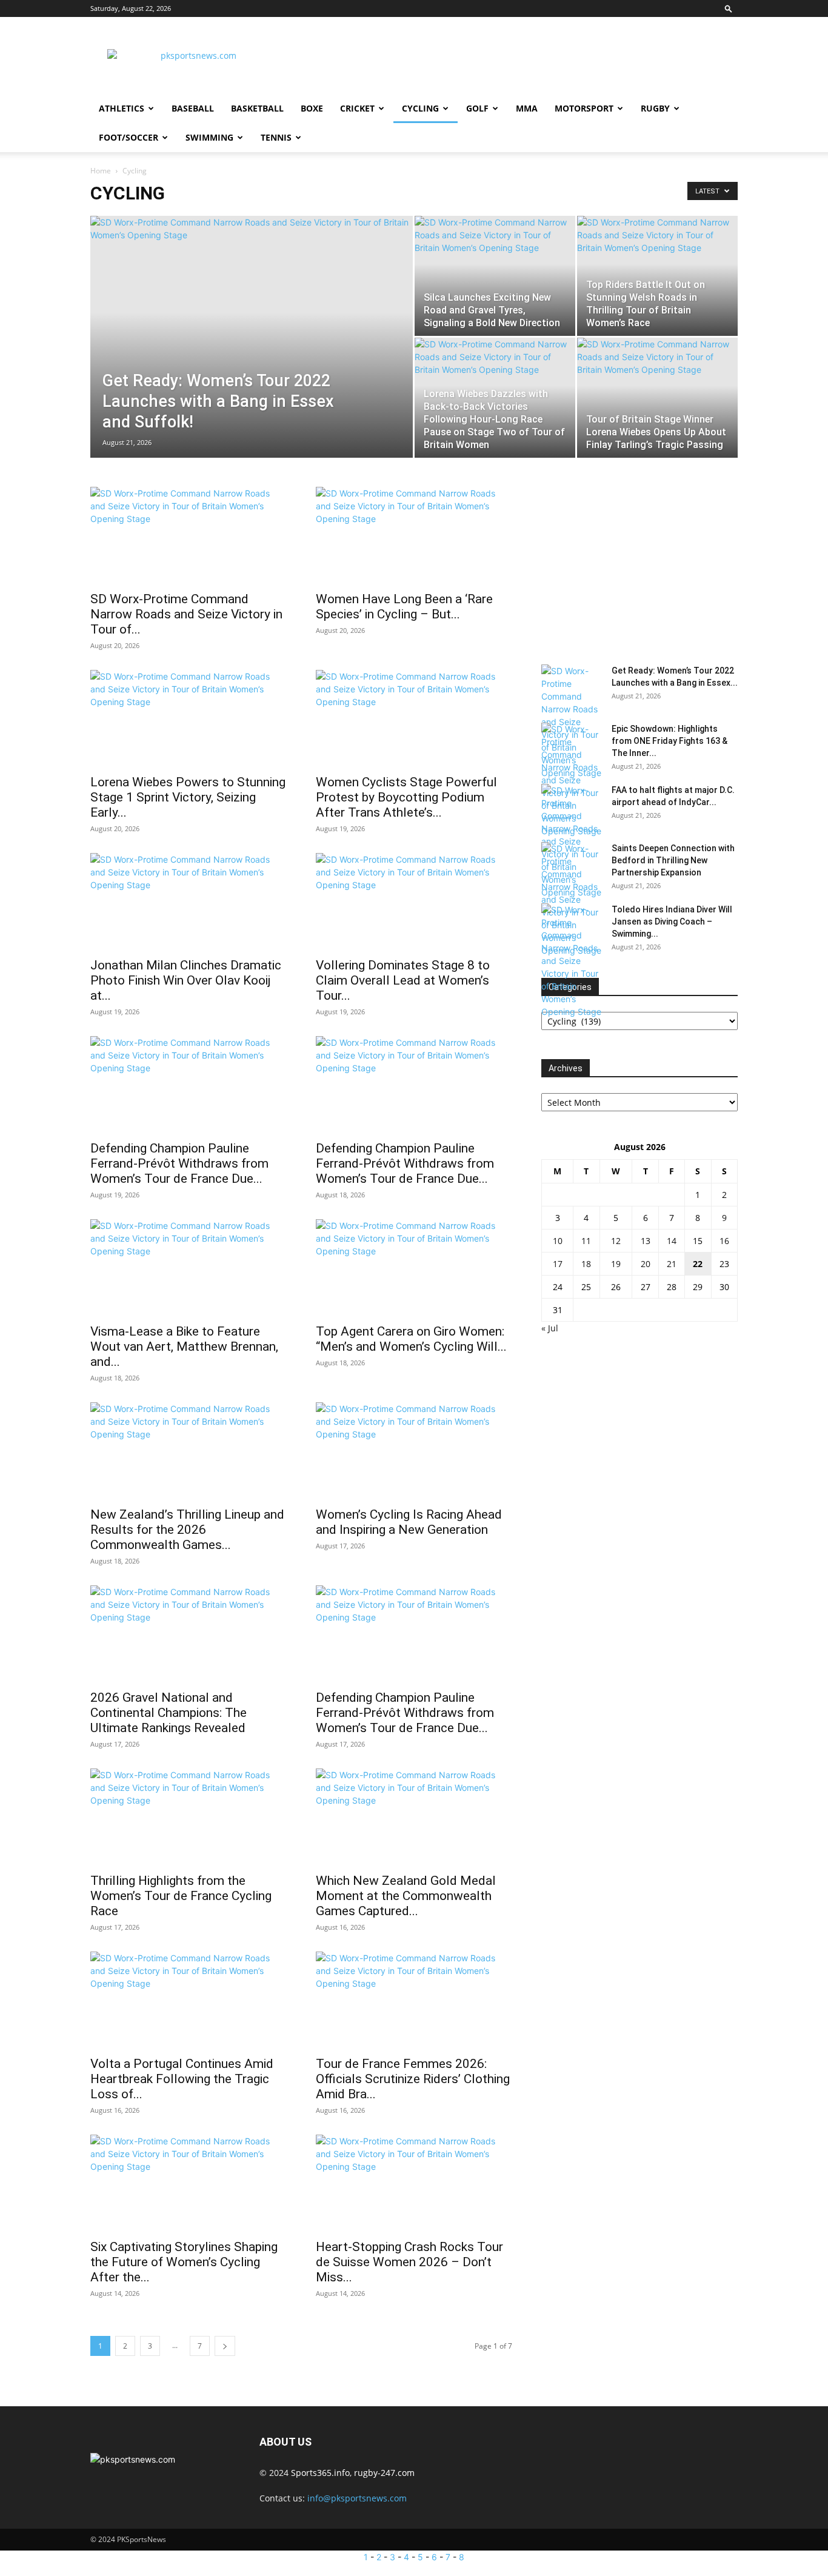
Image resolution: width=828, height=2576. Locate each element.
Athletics (122, 108)
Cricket (357, 108)
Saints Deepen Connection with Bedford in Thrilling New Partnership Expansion (673, 860)
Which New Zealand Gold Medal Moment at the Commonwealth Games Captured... (406, 1896)
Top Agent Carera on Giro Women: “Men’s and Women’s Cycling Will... (411, 1339)
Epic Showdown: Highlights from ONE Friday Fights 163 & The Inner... (669, 741)
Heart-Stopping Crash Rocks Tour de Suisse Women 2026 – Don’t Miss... (409, 2262)
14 (672, 1241)
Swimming (209, 137)
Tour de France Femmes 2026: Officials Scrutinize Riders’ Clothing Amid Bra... (413, 2079)
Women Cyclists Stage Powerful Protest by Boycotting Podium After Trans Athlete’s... (406, 797)
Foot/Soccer (129, 137)
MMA (527, 108)
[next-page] (225, 2346)
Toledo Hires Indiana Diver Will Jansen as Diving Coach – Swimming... (672, 922)
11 (586, 1241)
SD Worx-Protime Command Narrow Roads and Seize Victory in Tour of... (186, 614)
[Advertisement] (517, 61)
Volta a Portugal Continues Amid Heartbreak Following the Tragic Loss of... (182, 2079)
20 (646, 1264)
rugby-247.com (384, 2473)
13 (646, 1241)
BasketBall (257, 108)
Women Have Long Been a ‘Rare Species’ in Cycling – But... (404, 607)
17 (558, 1264)
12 (616, 1241)
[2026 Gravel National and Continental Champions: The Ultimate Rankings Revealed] (189, 1634)
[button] (729, 8)
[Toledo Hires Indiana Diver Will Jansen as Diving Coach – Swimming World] (572, 961)
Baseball (193, 108)
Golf (477, 108)
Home (101, 171)
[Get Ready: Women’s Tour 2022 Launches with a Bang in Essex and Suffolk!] (252, 330)
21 (672, 1264)
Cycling (420, 108)
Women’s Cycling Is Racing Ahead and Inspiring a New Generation (409, 1522)
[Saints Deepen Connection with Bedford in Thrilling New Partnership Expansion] (572, 899)
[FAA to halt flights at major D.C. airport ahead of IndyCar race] (572, 841)
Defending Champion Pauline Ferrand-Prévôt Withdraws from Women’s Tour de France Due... (179, 1163)
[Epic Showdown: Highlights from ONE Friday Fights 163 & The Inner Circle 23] (572, 780)
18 (586, 1264)
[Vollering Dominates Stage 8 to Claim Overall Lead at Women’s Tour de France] (414, 902)
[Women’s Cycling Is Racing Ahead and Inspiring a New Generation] (414, 1451)
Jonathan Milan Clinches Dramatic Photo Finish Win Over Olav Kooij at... (186, 980)
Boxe (312, 108)
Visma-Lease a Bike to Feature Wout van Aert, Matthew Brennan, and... (184, 1347)
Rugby (655, 108)
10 (558, 1241)
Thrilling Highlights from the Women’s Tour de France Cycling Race (181, 1896)
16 (724, 1241)
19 (616, 1264)
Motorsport (584, 108)
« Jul (550, 1328)
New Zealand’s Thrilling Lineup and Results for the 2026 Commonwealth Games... (187, 1530)
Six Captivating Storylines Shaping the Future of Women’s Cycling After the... (184, 2262)
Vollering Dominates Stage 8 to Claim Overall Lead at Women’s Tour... (403, 980)
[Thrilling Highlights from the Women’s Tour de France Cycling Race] (189, 1817)
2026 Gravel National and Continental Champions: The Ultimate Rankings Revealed (169, 1713)
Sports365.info (320, 2473)
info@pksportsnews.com (357, 2498)
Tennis (276, 137)
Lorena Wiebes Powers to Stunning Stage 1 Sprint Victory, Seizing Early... (188, 797)
